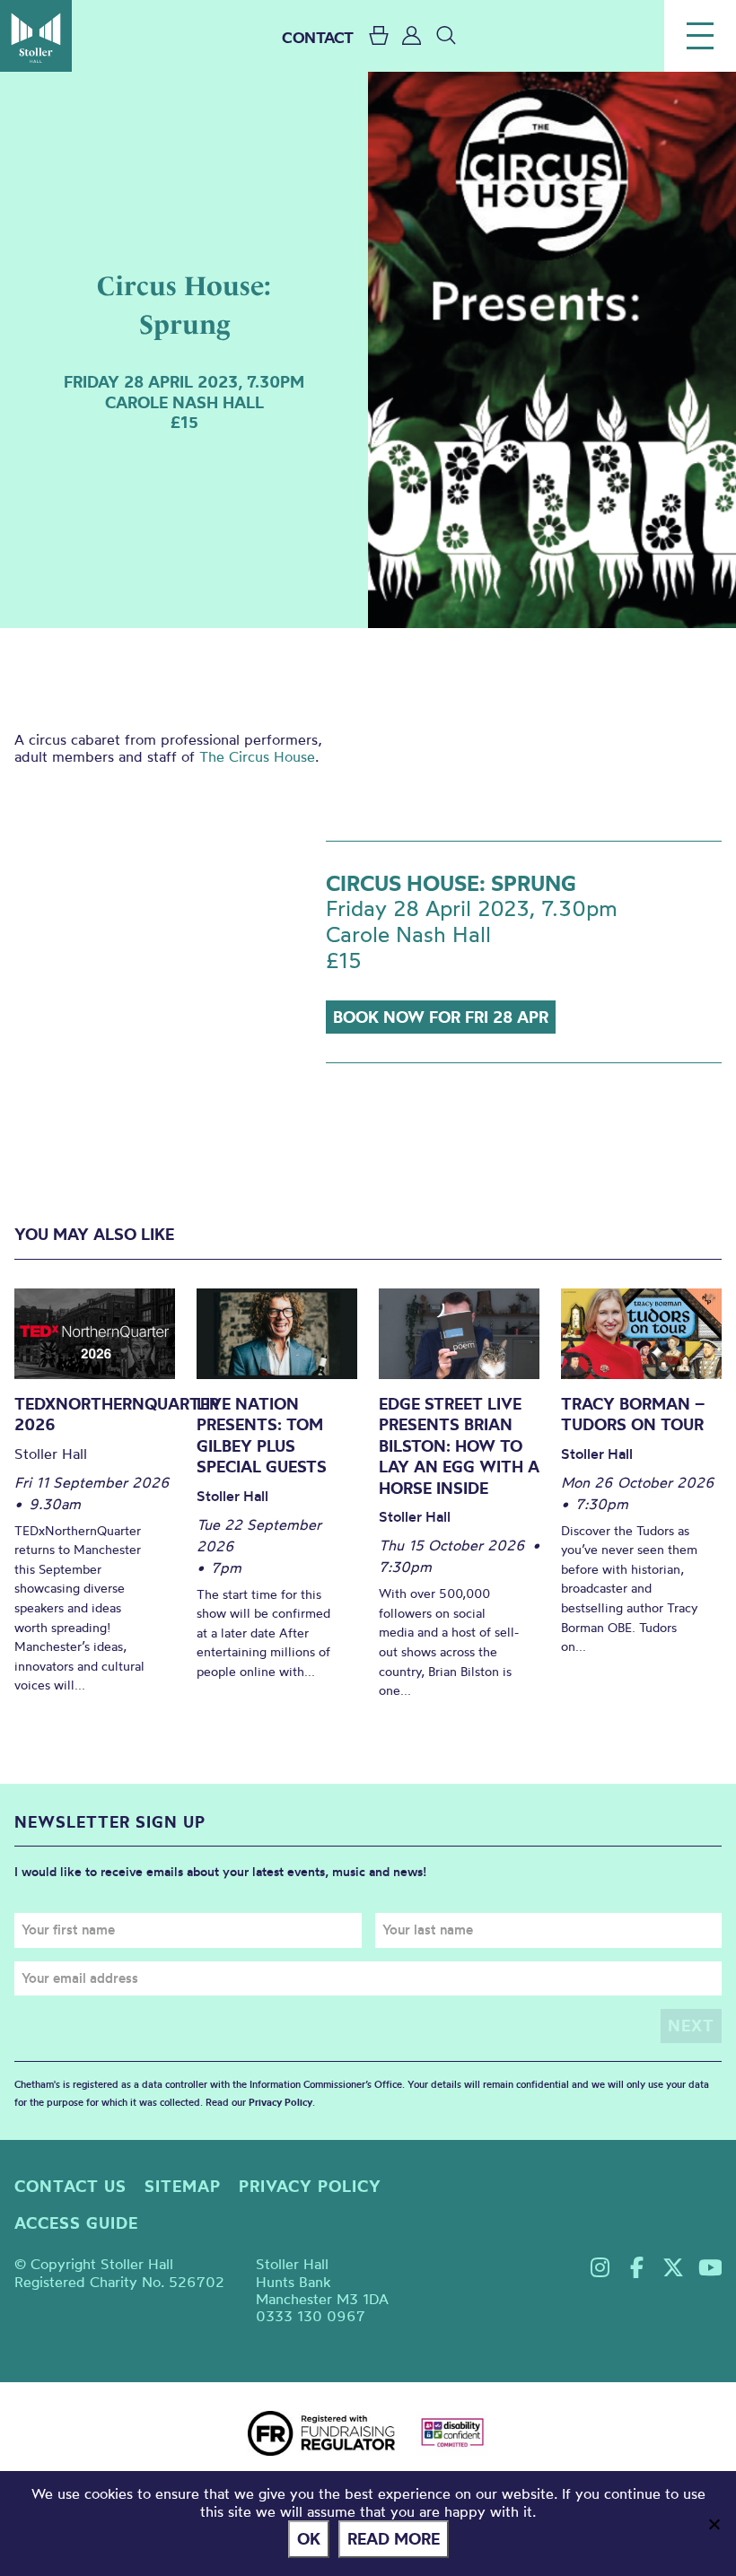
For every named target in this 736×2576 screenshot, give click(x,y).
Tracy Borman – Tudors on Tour (633, 1415)
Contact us (70, 2186)
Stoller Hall (36, 36)
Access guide (76, 2223)
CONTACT (318, 37)
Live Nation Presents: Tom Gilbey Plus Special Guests (262, 1436)
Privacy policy (310, 2186)
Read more (394, 2539)
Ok (309, 2539)
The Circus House (257, 756)
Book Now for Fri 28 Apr (441, 1017)
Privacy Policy (280, 2102)
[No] (714, 2524)
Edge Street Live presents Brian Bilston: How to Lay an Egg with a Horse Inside (459, 1446)
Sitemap (183, 2186)
